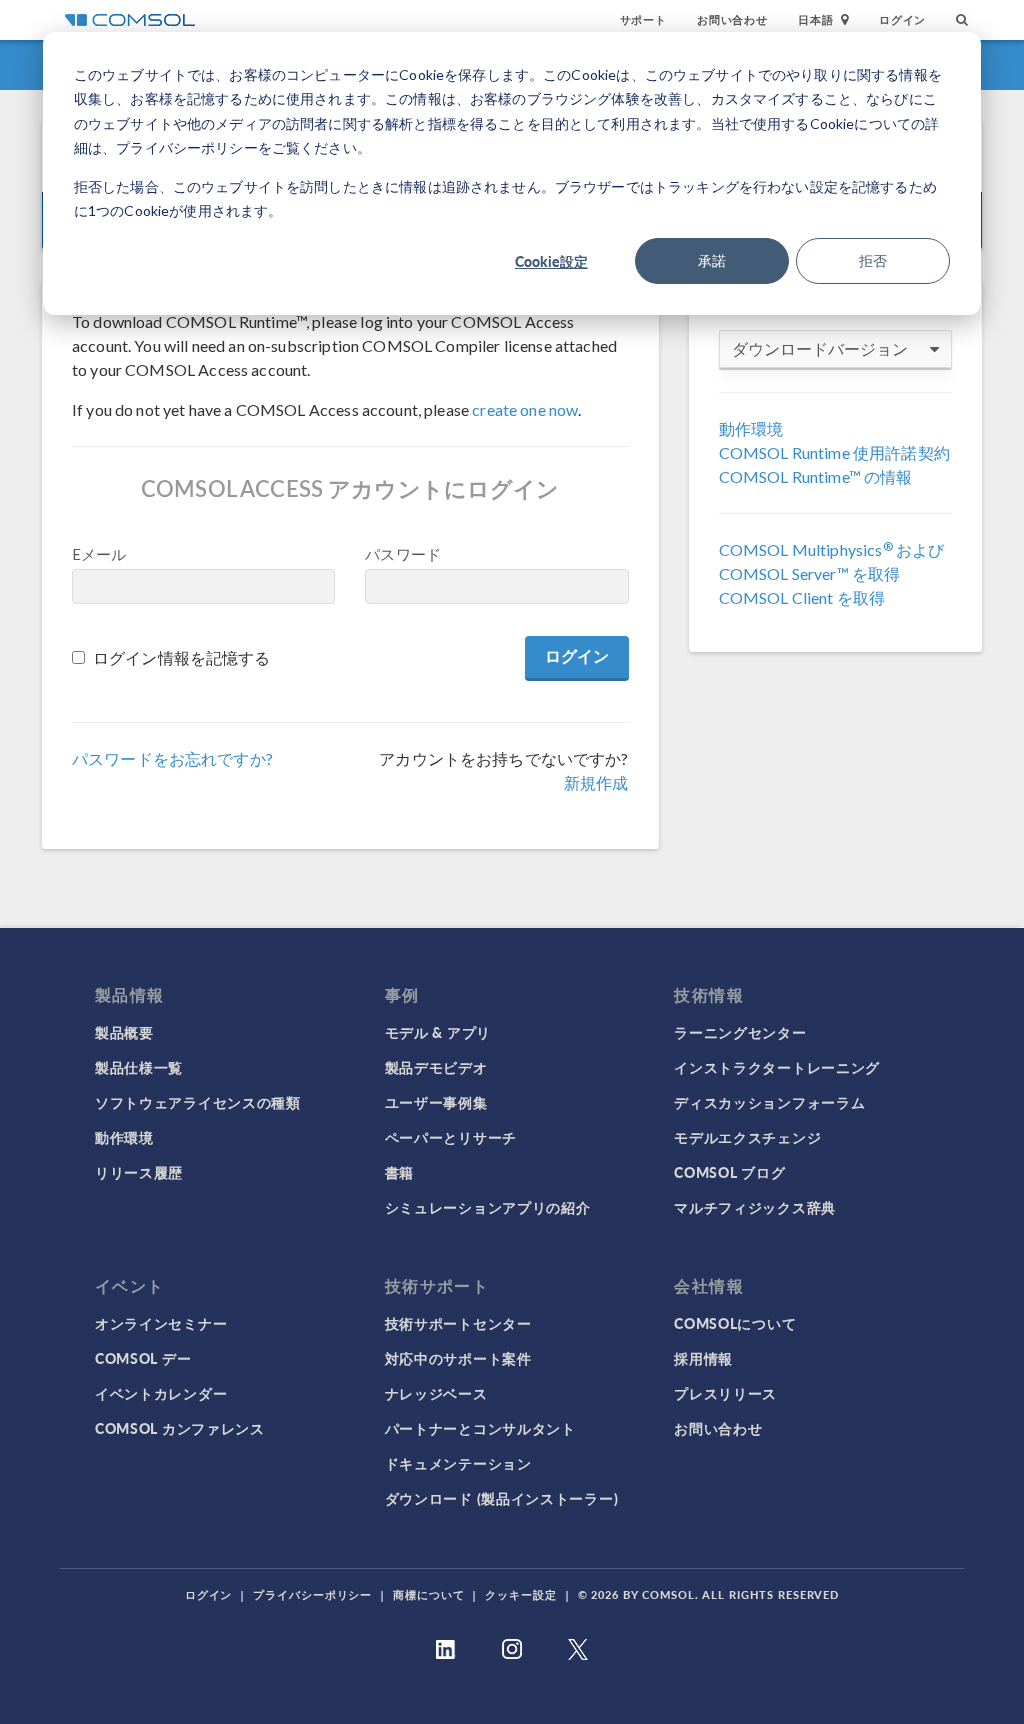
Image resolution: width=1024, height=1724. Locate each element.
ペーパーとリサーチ (451, 1137)
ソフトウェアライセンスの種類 (198, 1102)
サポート (643, 19)
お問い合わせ (732, 19)
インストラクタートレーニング (777, 1067)
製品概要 (124, 1032)
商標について (428, 1594)
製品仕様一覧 (139, 1067)
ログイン (902, 19)
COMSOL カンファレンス (180, 1428)
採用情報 (703, 1358)
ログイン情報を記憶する (182, 657)
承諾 (712, 260)
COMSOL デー (143, 1358)
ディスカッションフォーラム (769, 1102)
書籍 (399, 1172)
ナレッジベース (436, 1393)
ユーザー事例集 (436, 1102)
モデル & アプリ (438, 1032)
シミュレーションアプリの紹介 (488, 1207)
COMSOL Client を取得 (802, 597)
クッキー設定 (520, 1594)
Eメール (99, 554)
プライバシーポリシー (312, 1594)
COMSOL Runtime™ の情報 (816, 476)
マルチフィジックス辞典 (755, 1207)
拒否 (873, 260)
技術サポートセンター (458, 1323)
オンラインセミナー (161, 1323)
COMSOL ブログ (729, 1172)
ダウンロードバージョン (820, 348)
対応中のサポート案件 (458, 1358)
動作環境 (751, 428)
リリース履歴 (139, 1172)
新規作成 (596, 782)
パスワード (403, 554)
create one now (525, 409)
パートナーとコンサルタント (480, 1428)
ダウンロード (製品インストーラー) (502, 1498)
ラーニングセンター (740, 1032)
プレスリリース (725, 1393)
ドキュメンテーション (458, 1463)
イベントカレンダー (161, 1393)
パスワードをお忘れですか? (172, 758)
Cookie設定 (551, 261)
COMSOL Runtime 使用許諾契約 (834, 452)
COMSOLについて (735, 1323)
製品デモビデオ (436, 1067)
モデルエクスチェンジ (747, 1137)
